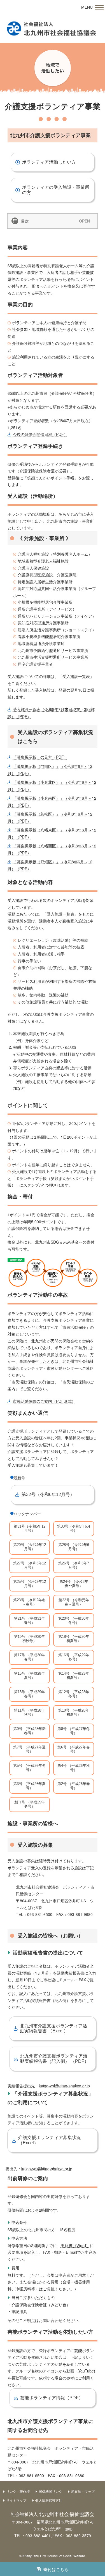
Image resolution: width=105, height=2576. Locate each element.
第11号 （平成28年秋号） (29, 1712)
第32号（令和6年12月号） (48, 1494)
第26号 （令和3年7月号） (74, 1565)
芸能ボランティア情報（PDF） (52, 2398)
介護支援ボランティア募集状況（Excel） (50, 2140)
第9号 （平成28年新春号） (29, 1731)
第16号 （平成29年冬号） (74, 1657)
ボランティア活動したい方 (49, 162)
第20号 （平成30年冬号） (74, 1621)
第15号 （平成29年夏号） (29, 1676)
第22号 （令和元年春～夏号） (74, 1602)
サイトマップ (16, 2500)
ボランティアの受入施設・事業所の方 (56, 190)
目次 (25, 221)
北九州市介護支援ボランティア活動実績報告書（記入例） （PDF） (54, 2058)
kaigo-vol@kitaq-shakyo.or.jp (64, 2086)
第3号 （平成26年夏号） (29, 1786)
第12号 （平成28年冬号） (74, 1694)
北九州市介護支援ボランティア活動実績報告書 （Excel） (53, 2028)
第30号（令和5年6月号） (74, 1528)
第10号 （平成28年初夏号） (74, 1712)
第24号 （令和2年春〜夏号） (74, 1584)
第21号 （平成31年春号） (29, 1621)
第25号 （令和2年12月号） (30, 1584)
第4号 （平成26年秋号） (74, 1768)
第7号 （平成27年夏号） (29, 1749)
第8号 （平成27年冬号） (74, 1731)
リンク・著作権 (18, 2491)
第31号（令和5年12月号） (30, 1528)
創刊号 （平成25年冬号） (30, 1804)
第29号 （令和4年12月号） (30, 1547)
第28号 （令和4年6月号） (74, 1547)
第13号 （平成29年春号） (29, 1694)
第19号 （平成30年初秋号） (29, 1639)
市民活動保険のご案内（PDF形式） (44, 1401)
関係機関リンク (50, 2491)
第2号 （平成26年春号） (74, 1786)
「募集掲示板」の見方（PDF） (40, 757)
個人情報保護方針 (49, 2500)
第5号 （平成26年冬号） (29, 1768)
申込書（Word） (75, 2245)
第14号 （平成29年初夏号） (74, 1676)
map (69, 2529)
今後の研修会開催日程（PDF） (40, 434)
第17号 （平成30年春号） (29, 1657)
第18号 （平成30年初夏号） (74, 1639)
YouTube (86, 2371)
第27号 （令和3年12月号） (30, 1565)
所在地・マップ (83, 2491)
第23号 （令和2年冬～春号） (29, 1602)
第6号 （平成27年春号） (74, 1749)
